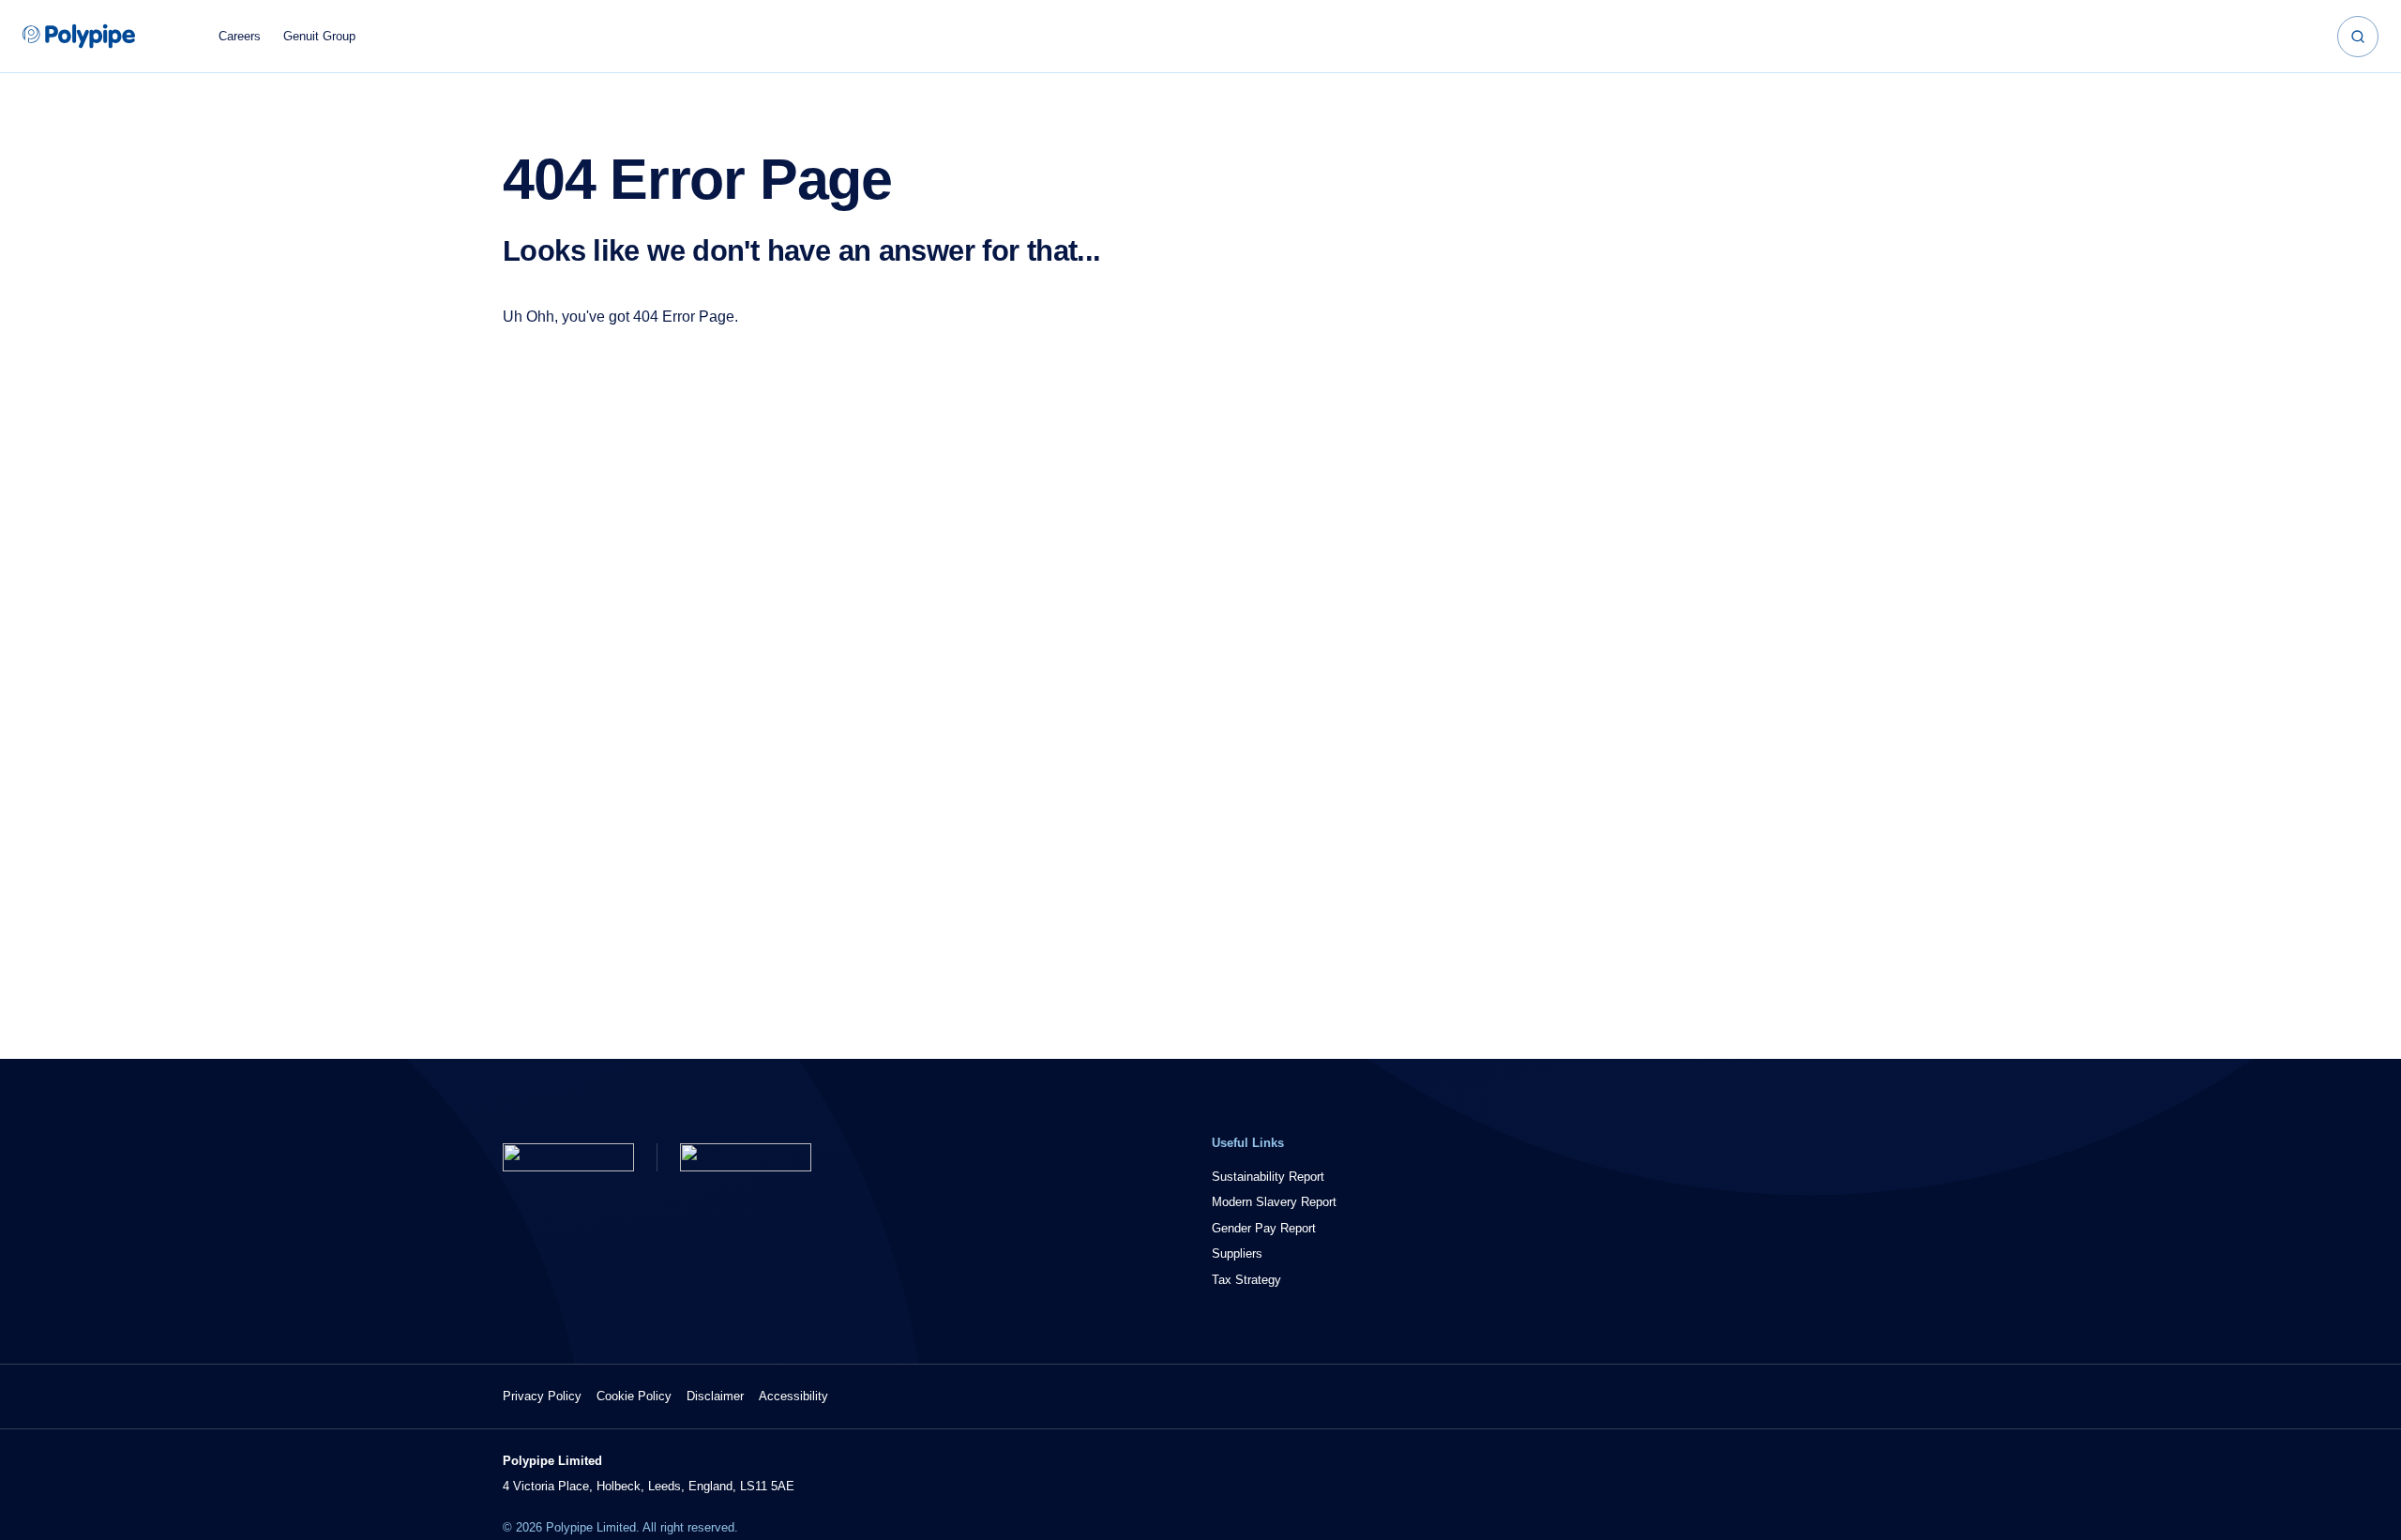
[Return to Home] (568, 1157)
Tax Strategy (1246, 1280)
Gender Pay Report (1264, 1228)
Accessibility (793, 1396)
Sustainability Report (1268, 1177)
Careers (240, 36)
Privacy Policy (542, 1396)
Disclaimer (715, 1396)
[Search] (2358, 37)
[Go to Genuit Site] (746, 1157)
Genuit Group (319, 36)
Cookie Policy (634, 1396)
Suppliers (1237, 1253)
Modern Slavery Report (1274, 1202)
